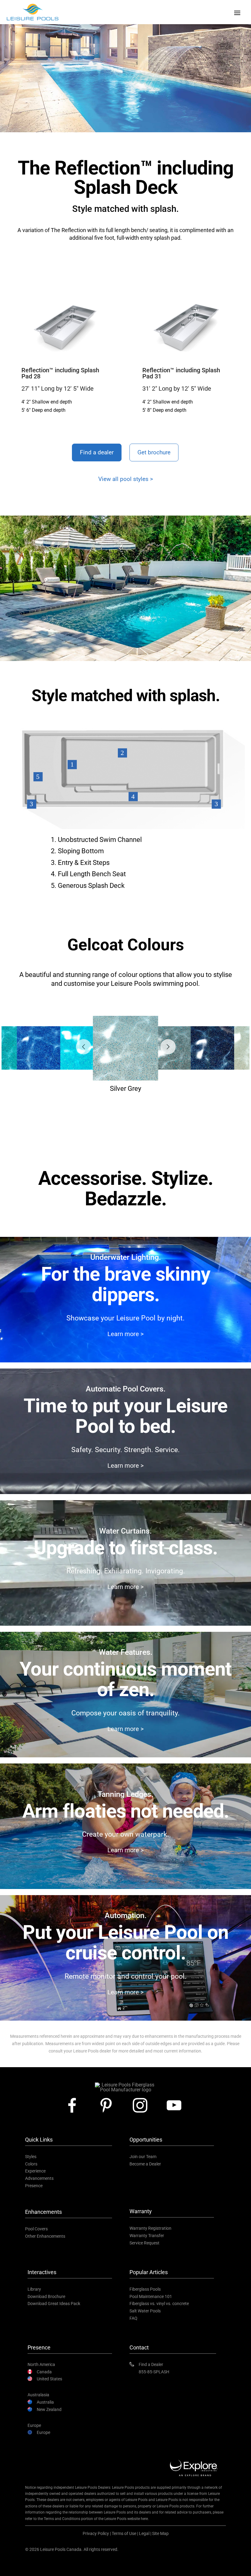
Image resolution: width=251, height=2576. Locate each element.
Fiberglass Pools (145, 2289)
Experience (35, 2171)
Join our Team (143, 2157)
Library (34, 2289)
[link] (75, 2105)
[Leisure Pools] (125, 2085)
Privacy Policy (96, 2533)
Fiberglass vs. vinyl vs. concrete (159, 2304)
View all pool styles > (126, 479)
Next (163, 1042)
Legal (144, 2533)
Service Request (144, 2243)
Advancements (39, 2178)
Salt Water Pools (145, 2311)
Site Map (160, 2533)
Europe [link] (43, 2432)
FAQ (133, 2318)
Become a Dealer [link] (145, 2164)
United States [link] (49, 2379)
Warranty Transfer (147, 2236)
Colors (31, 2164)
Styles (31, 2157)
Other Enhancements (45, 2236)
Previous (79, 1042)
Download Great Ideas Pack (54, 2304)
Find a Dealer (151, 2364)
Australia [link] (45, 2402)
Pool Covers (36, 2229)
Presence (34, 2186)
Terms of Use (124, 2533)
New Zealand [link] (49, 2409)
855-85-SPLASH (154, 2372)
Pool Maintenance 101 (151, 2296)
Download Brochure (46, 2296)
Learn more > (125, 1334)
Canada (44, 2372)
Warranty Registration (150, 2228)
